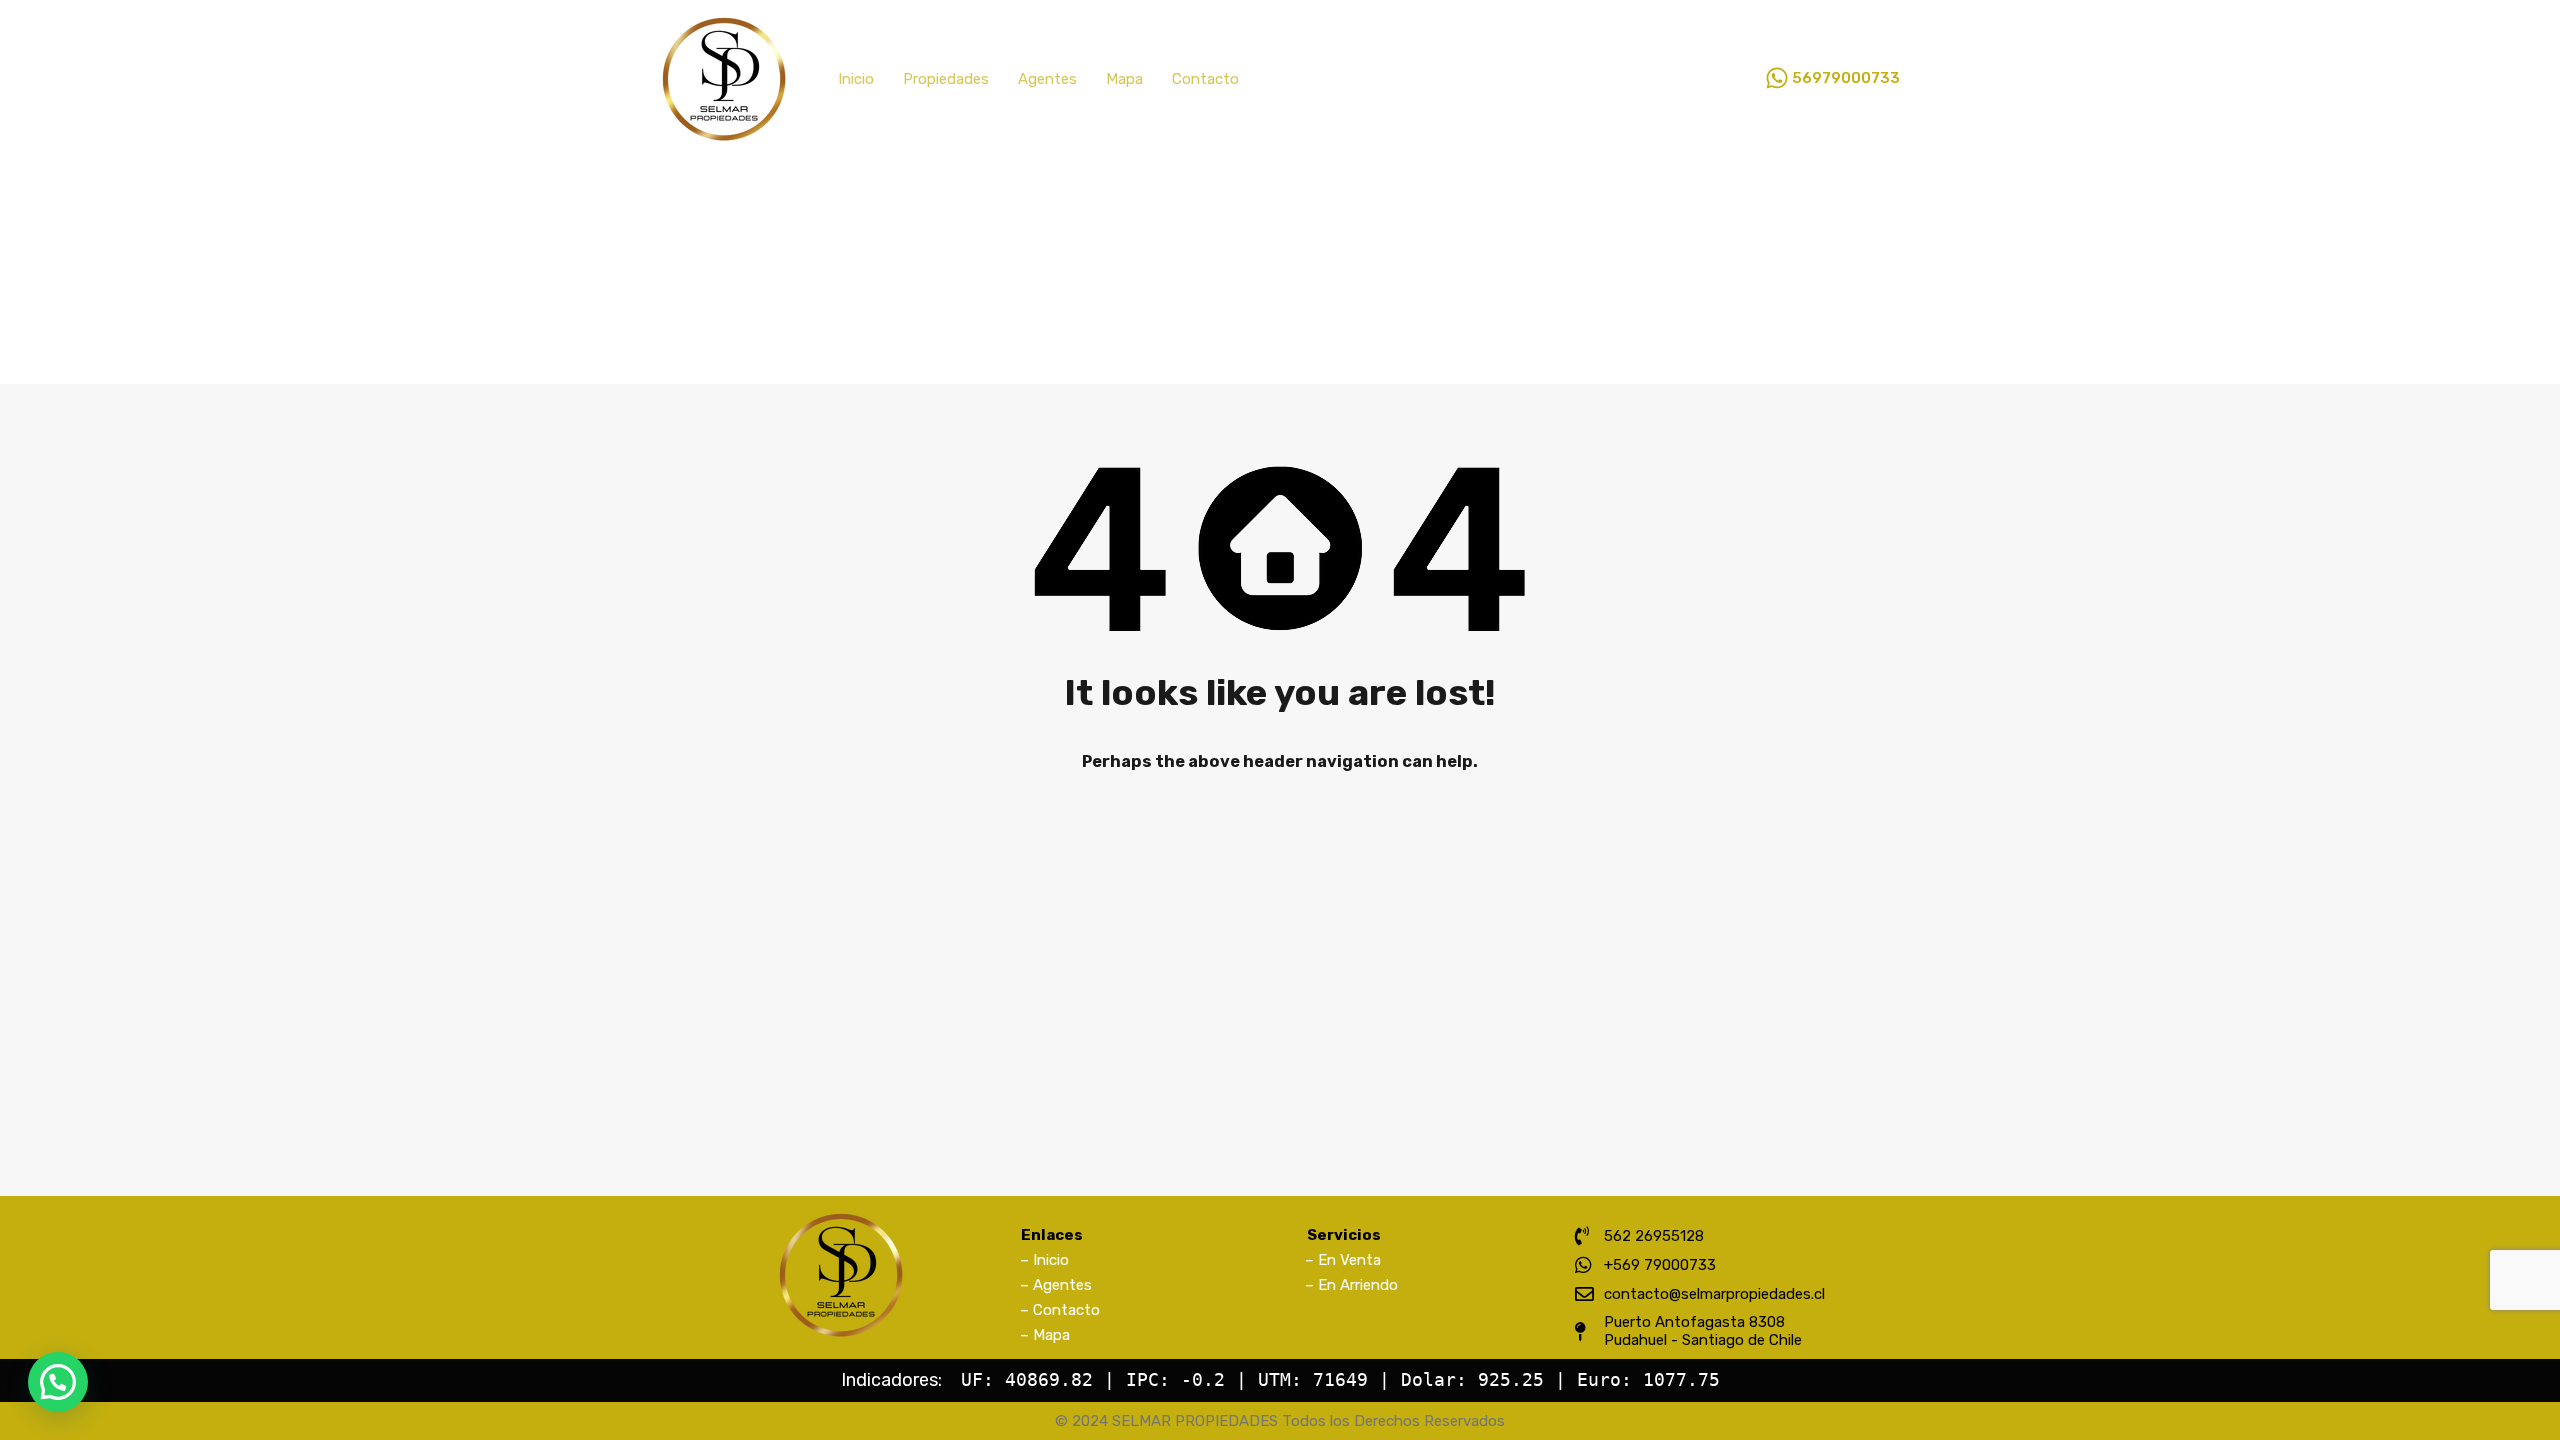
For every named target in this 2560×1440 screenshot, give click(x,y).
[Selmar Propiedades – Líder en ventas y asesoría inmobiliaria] (724, 134)
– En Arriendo (1351, 1285)
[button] (58, 1382)
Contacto (1205, 79)
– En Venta (1343, 1260)
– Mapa (1045, 1335)
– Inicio (1044, 1260)
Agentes (1047, 79)
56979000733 (1846, 78)
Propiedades (946, 79)
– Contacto (1060, 1310)
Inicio (856, 79)
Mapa (1124, 79)
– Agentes (1056, 1285)
